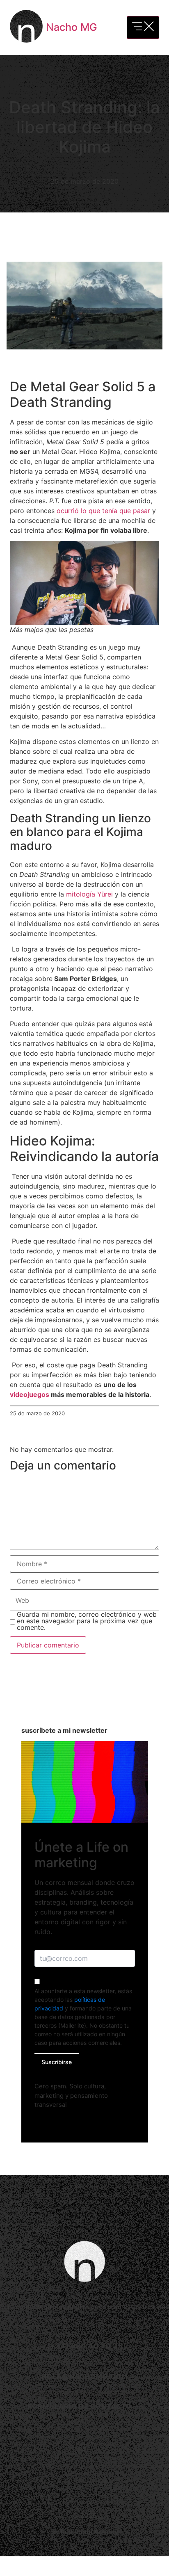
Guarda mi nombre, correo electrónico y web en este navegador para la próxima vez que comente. (87, 1621)
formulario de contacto (80, 2406)
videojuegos (30, 1394)
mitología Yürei (90, 894)
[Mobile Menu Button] (143, 27)
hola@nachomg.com (85, 2376)
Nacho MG (72, 27)
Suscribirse (57, 2062)
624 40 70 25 (97, 2346)
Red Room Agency (89, 2532)
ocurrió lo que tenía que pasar (103, 511)
